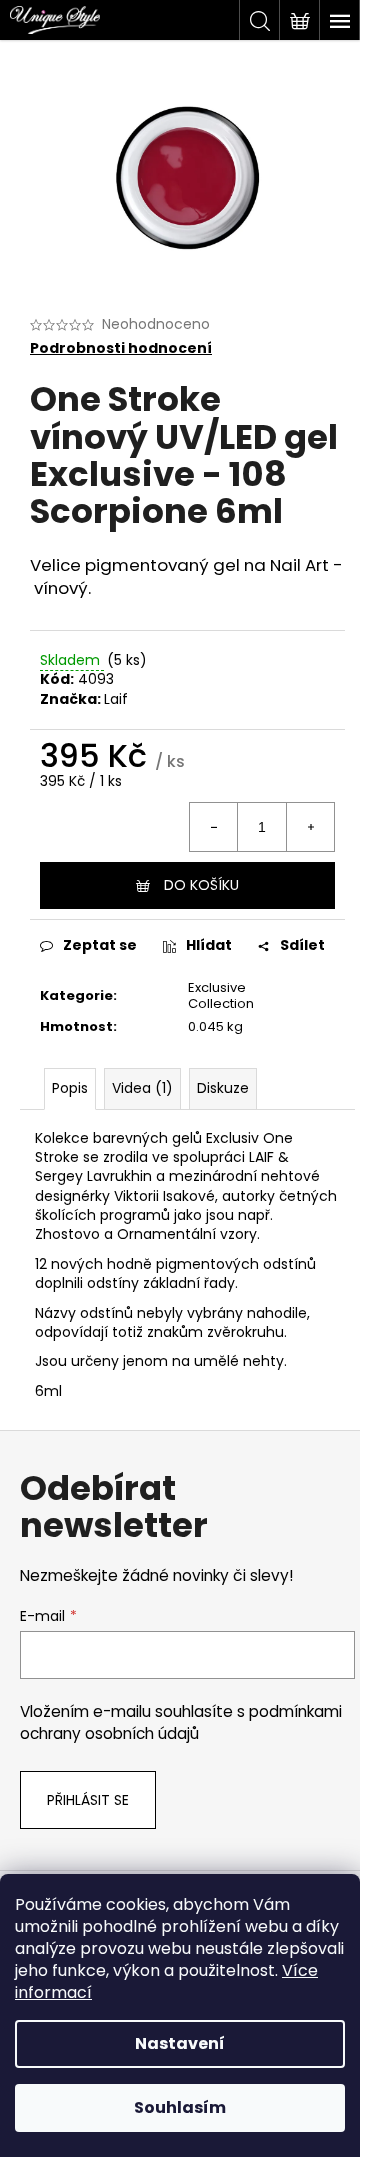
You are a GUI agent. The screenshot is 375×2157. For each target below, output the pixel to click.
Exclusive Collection (221, 996)
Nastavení (180, 2043)
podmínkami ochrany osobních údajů (181, 1722)
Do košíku (201, 885)
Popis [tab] (70, 1088)
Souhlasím (180, 2107)
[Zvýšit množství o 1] (310, 827)
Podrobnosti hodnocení (121, 348)
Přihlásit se (88, 1800)
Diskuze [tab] (223, 1088)
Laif (116, 699)
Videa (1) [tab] (142, 1088)
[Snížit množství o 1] (214, 827)
